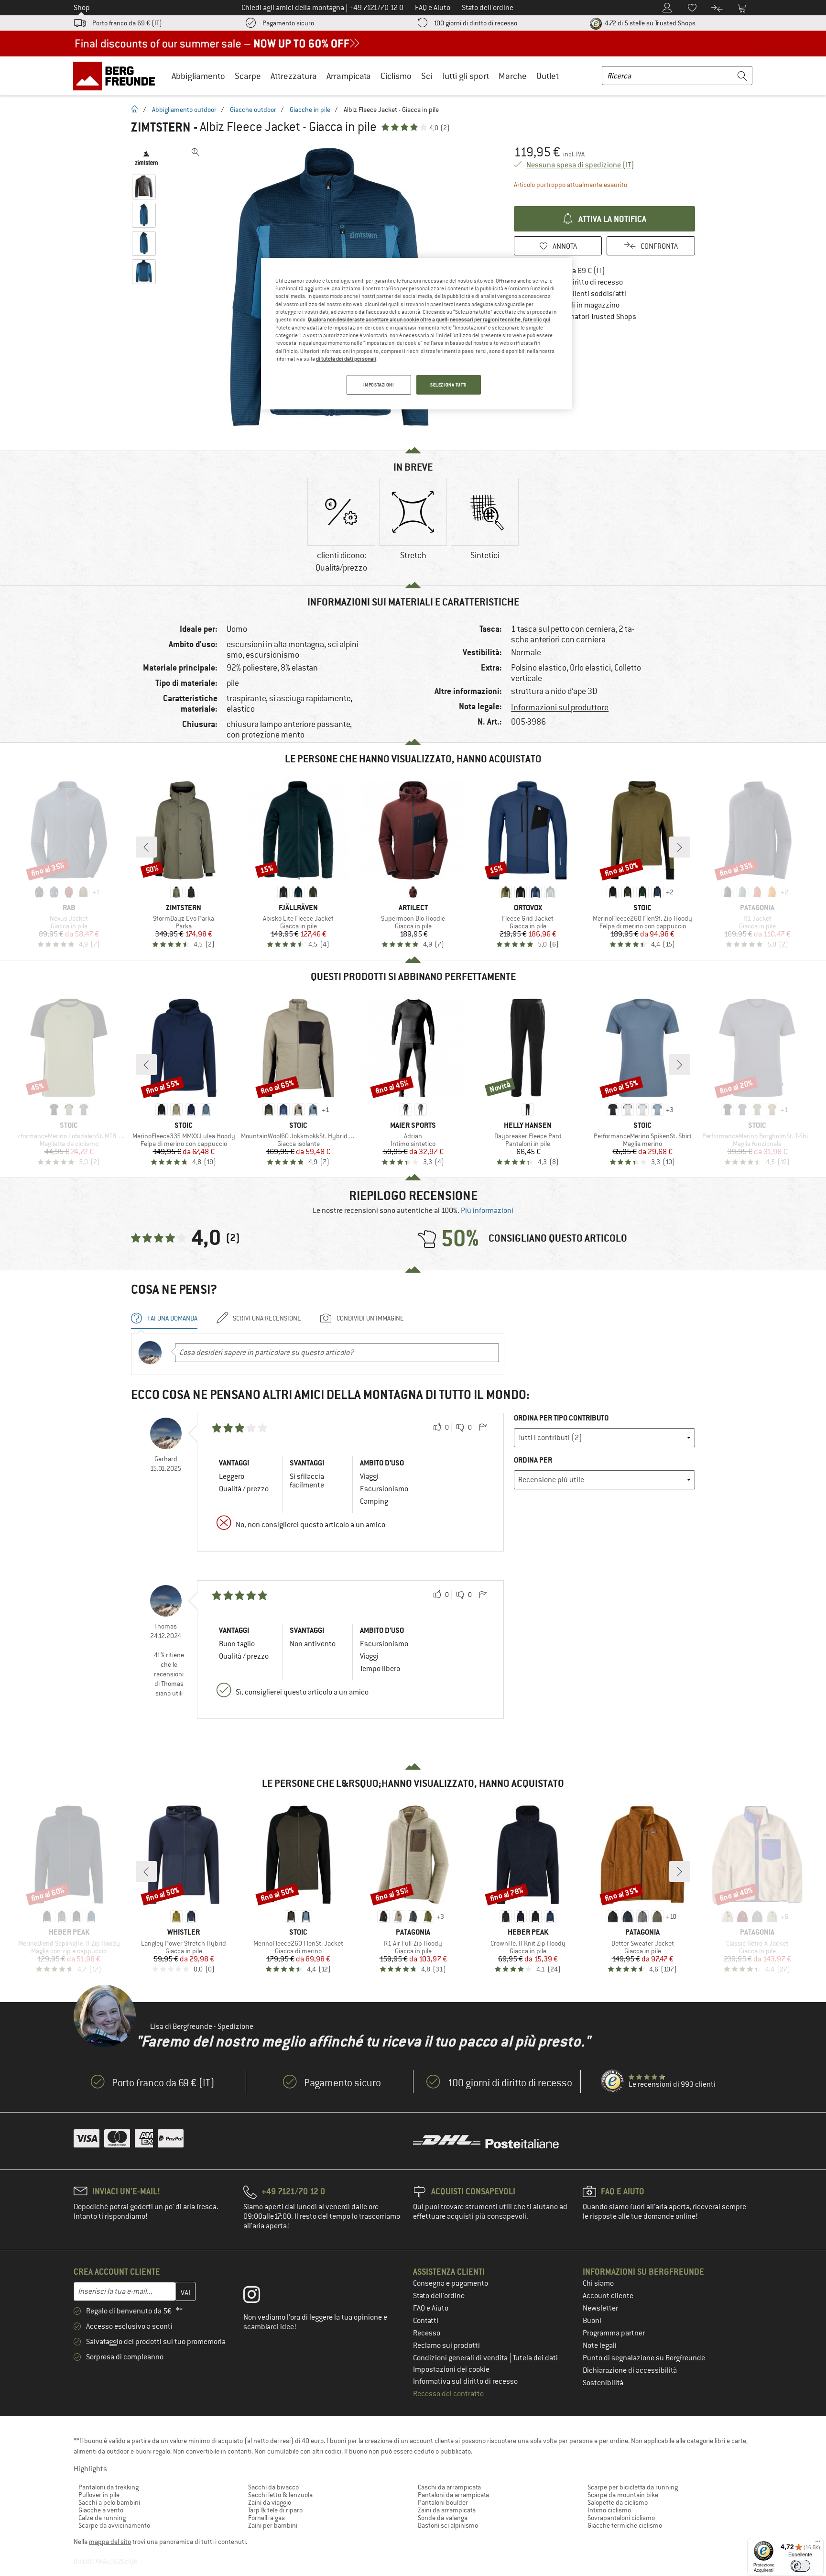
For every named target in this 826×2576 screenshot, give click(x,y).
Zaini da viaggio (270, 2502)
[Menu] (818, 2543)
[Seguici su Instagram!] (259, 2297)
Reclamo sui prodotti (446, 2345)
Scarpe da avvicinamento (114, 2525)
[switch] (800, 2566)
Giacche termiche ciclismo (625, 2525)
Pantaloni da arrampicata (453, 2495)
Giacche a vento (101, 2510)
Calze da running (102, 2518)
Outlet (548, 76)
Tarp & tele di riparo (275, 2510)
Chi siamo (598, 2283)
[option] (341, 527)
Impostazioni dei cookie (451, 2369)
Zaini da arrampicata (447, 2510)
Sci (427, 76)
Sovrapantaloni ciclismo (621, 2518)
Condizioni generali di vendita (461, 2358)
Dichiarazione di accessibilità (630, 2370)
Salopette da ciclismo (618, 2502)
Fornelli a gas (266, 2518)
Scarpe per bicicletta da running (633, 2487)
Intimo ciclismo (609, 2510)
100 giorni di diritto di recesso (475, 23)
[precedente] (146, 847)
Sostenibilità (603, 2383)
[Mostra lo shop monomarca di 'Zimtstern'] (147, 158)
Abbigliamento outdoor (184, 110)
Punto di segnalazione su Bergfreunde (644, 2358)
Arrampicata (349, 76)
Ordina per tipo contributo (561, 1418)
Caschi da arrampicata (449, 2487)
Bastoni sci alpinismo (448, 2525)
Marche (513, 76)
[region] (416, 334)
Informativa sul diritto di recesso (465, 2381)
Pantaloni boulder (443, 2502)
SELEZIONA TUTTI (449, 385)
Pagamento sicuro (288, 23)
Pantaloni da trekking (109, 2487)
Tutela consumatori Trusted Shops (582, 317)
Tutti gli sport (465, 76)
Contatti (426, 2321)
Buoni (592, 2321)
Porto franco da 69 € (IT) (127, 23)
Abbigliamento (198, 76)
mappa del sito (110, 2542)
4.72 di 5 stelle (649, 23)
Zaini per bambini (273, 2525)
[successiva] (680, 847)
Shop (82, 8)
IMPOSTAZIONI (379, 385)
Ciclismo (396, 76)
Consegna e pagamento (451, 2283)
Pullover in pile (99, 2495)
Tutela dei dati (535, 2358)
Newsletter (600, 2308)
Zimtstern (161, 127)
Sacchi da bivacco (273, 2487)
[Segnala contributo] (483, 1428)
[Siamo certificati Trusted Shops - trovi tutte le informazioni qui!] (613, 2081)
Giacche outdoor (253, 110)
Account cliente (608, 2296)
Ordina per (533, 1460)
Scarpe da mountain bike (623, 2495)
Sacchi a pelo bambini (109, 2502)
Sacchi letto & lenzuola (280, 2495)
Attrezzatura (294, 76)
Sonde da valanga (443, 2518)
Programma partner (614, 2333)
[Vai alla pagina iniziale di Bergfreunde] (117, 76)
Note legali (600, 2345)
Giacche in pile (310, 110)
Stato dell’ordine (439, 2296)
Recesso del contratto (448, 2394)
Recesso (427, 2333)
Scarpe (248, 76)
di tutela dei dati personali (346, 359)
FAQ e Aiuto (431, 2308)
